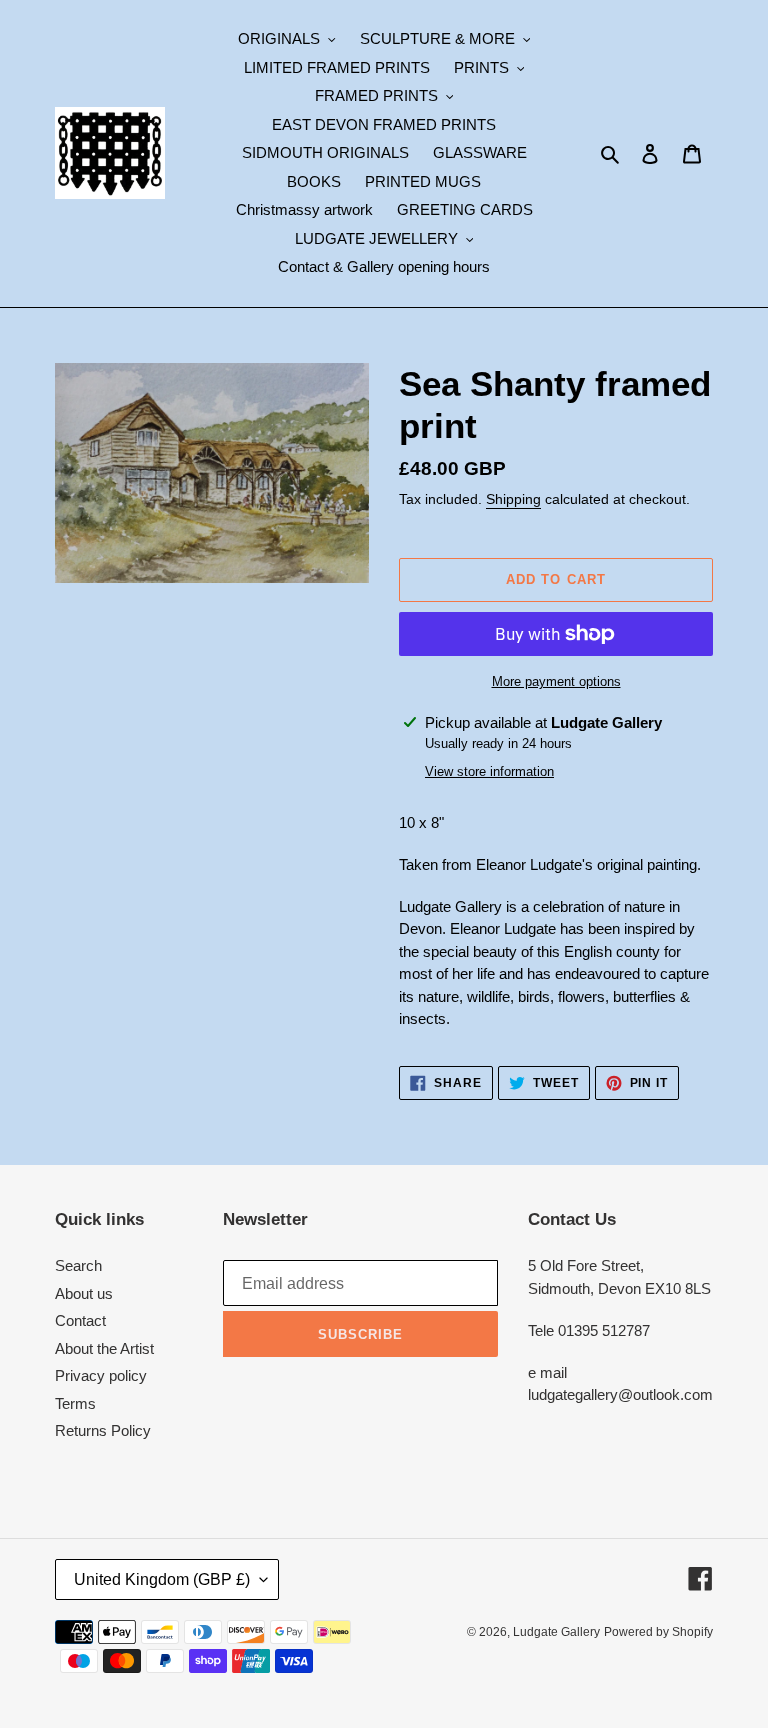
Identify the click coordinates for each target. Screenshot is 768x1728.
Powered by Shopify (658, 1632)
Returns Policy (103, 1430)
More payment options (556, 681)
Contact (80, 1320)
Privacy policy (101, 1375)
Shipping (513, 499)
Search (78, 1265)
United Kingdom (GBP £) (162, 1579)
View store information (489, 771)
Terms (75, 1403)
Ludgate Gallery (556, 1632)
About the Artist (104, 1348)
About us (84, 1293)
